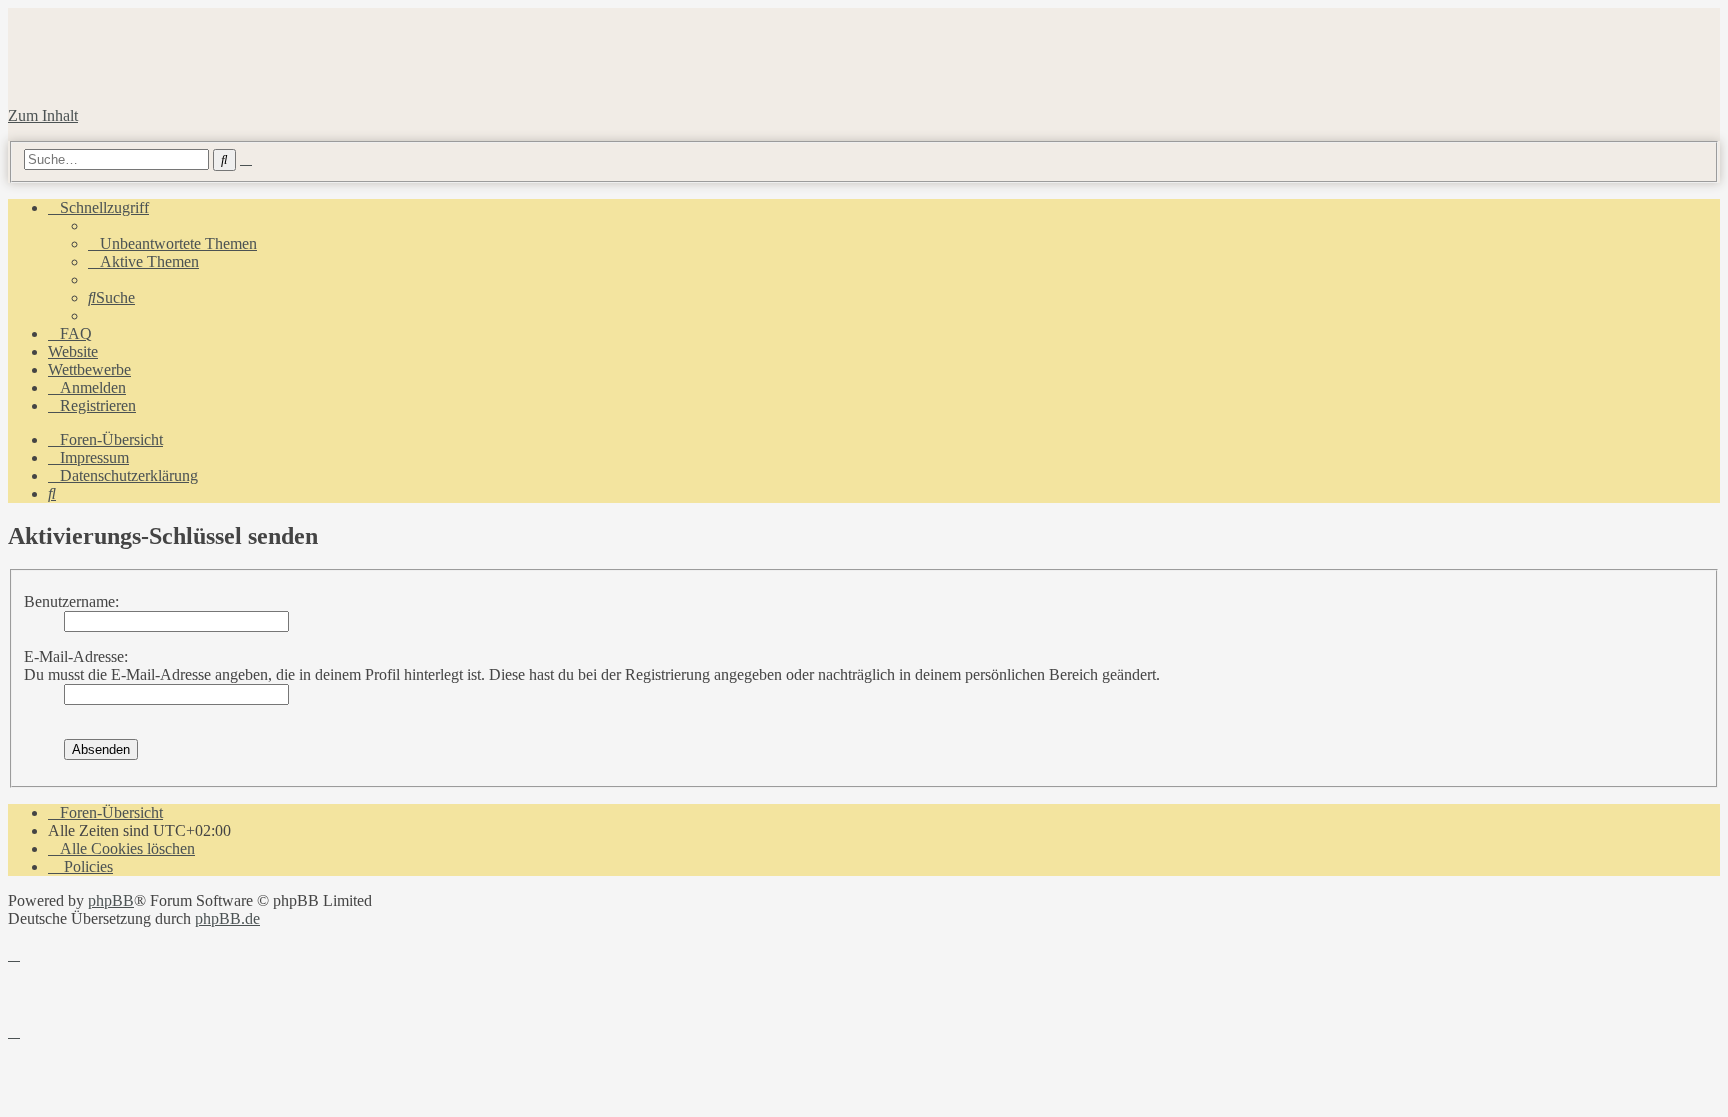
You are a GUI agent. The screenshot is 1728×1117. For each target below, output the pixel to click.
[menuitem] (172, 243)
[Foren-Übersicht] (232, 81)
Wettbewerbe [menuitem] (89, 369)
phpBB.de (227, 918)
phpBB (111, 900)
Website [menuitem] (73, 351)
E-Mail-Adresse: (76, 656)
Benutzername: (71, 601)
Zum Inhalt (43, 115)
